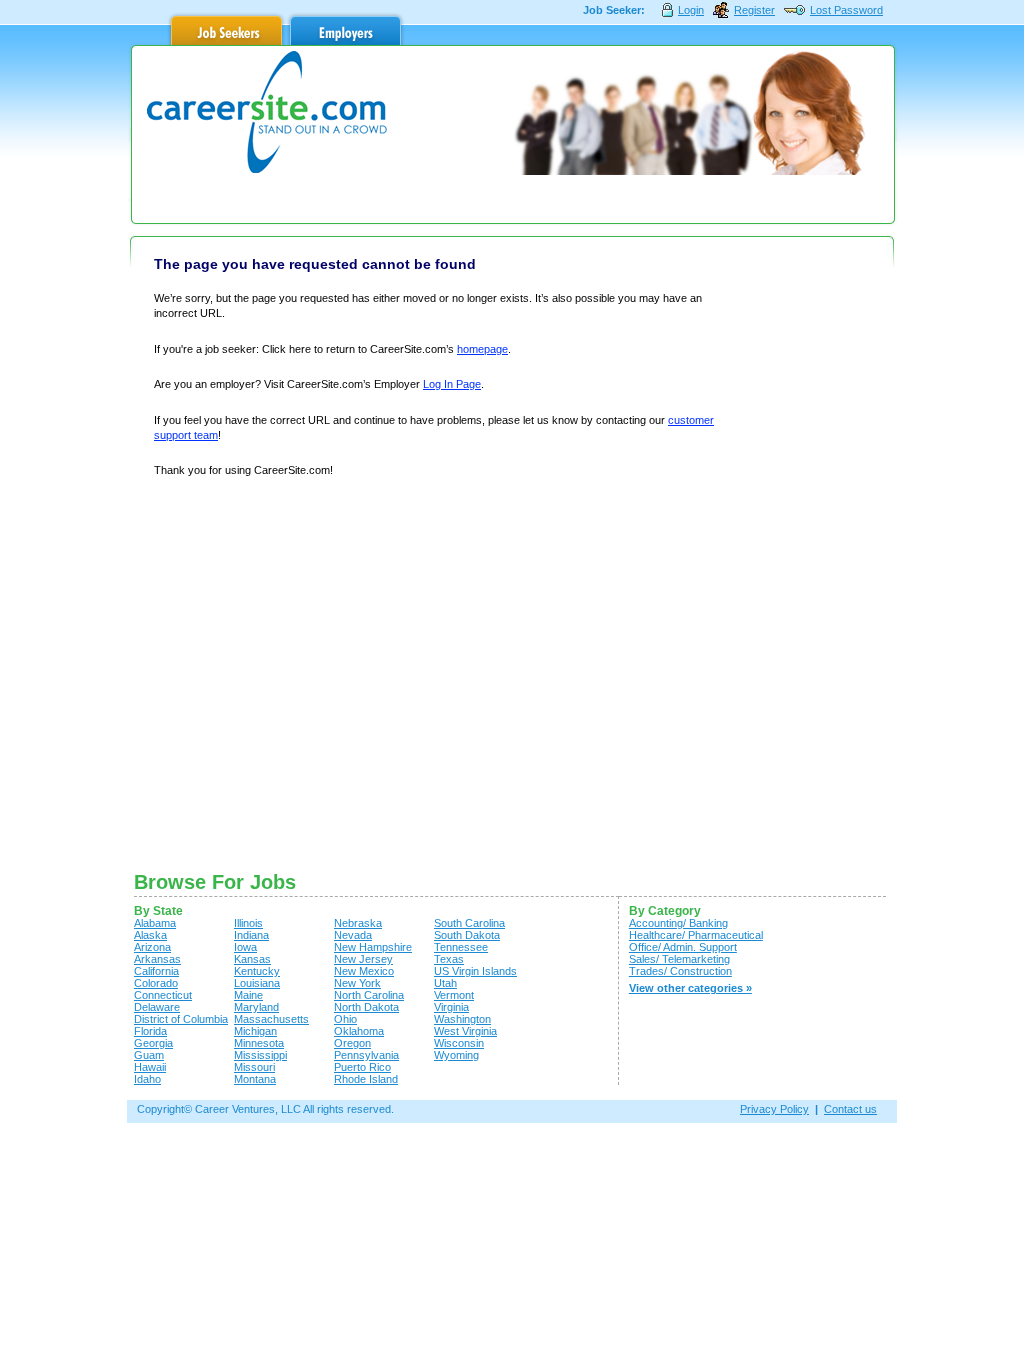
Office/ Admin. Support (683, 947)
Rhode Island (366, 1079)
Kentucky (257, 971)
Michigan (255, 1031)
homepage (482, 349)
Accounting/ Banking (678, 923)
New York (357, 983)
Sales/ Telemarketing (679, 959)
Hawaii (150, 1067)
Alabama (155, 923)
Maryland (256, 1007)
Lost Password (846, 10)
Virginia (451, 1007)
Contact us (850, 1109)
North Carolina (369, 995)
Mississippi (260, 1055)
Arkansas (157, 959)
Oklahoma (359, 1031)
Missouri (254, 1067)
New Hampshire (373, 947)
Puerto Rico (362, 1067)
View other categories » (690, 988)
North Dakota (366, 1007)
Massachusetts (271, 1019)
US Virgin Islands (475, 971)
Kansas (252, 959)
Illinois (248, 923)
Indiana (251, 935)
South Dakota (467, 935)
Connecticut (163, 995)
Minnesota (259, 1043)
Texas (449, 959)
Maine (248, 995)
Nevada (353, 935)
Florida (150, 1031)
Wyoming (456, 1055)
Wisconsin (459, 1043)
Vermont (454, 995)
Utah (445, 983)
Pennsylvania (366, 1055)
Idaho (147, 1079)
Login (691, 10)
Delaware (157, 1007)
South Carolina (469, 923)
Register (754, 10)
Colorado (156, 983)
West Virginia (465, 1031)
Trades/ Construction (680, 971)
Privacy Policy (774, 1109)
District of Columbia (181, 1019)
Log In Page (452, 384)
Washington (462, 1019)
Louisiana (257, 983)
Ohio (345, 1019)
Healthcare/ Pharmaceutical (696, 935)
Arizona (152, 947)
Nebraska (358, 923)
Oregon (352, 1043)
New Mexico (364, 971)
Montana (255, 1079)
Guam (149, 1055)
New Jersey (363, 959)
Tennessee (461, 947)
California (156, 971)
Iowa (245, 947)
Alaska (150, 935)
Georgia (153, 1043)
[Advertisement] (810, 552)
